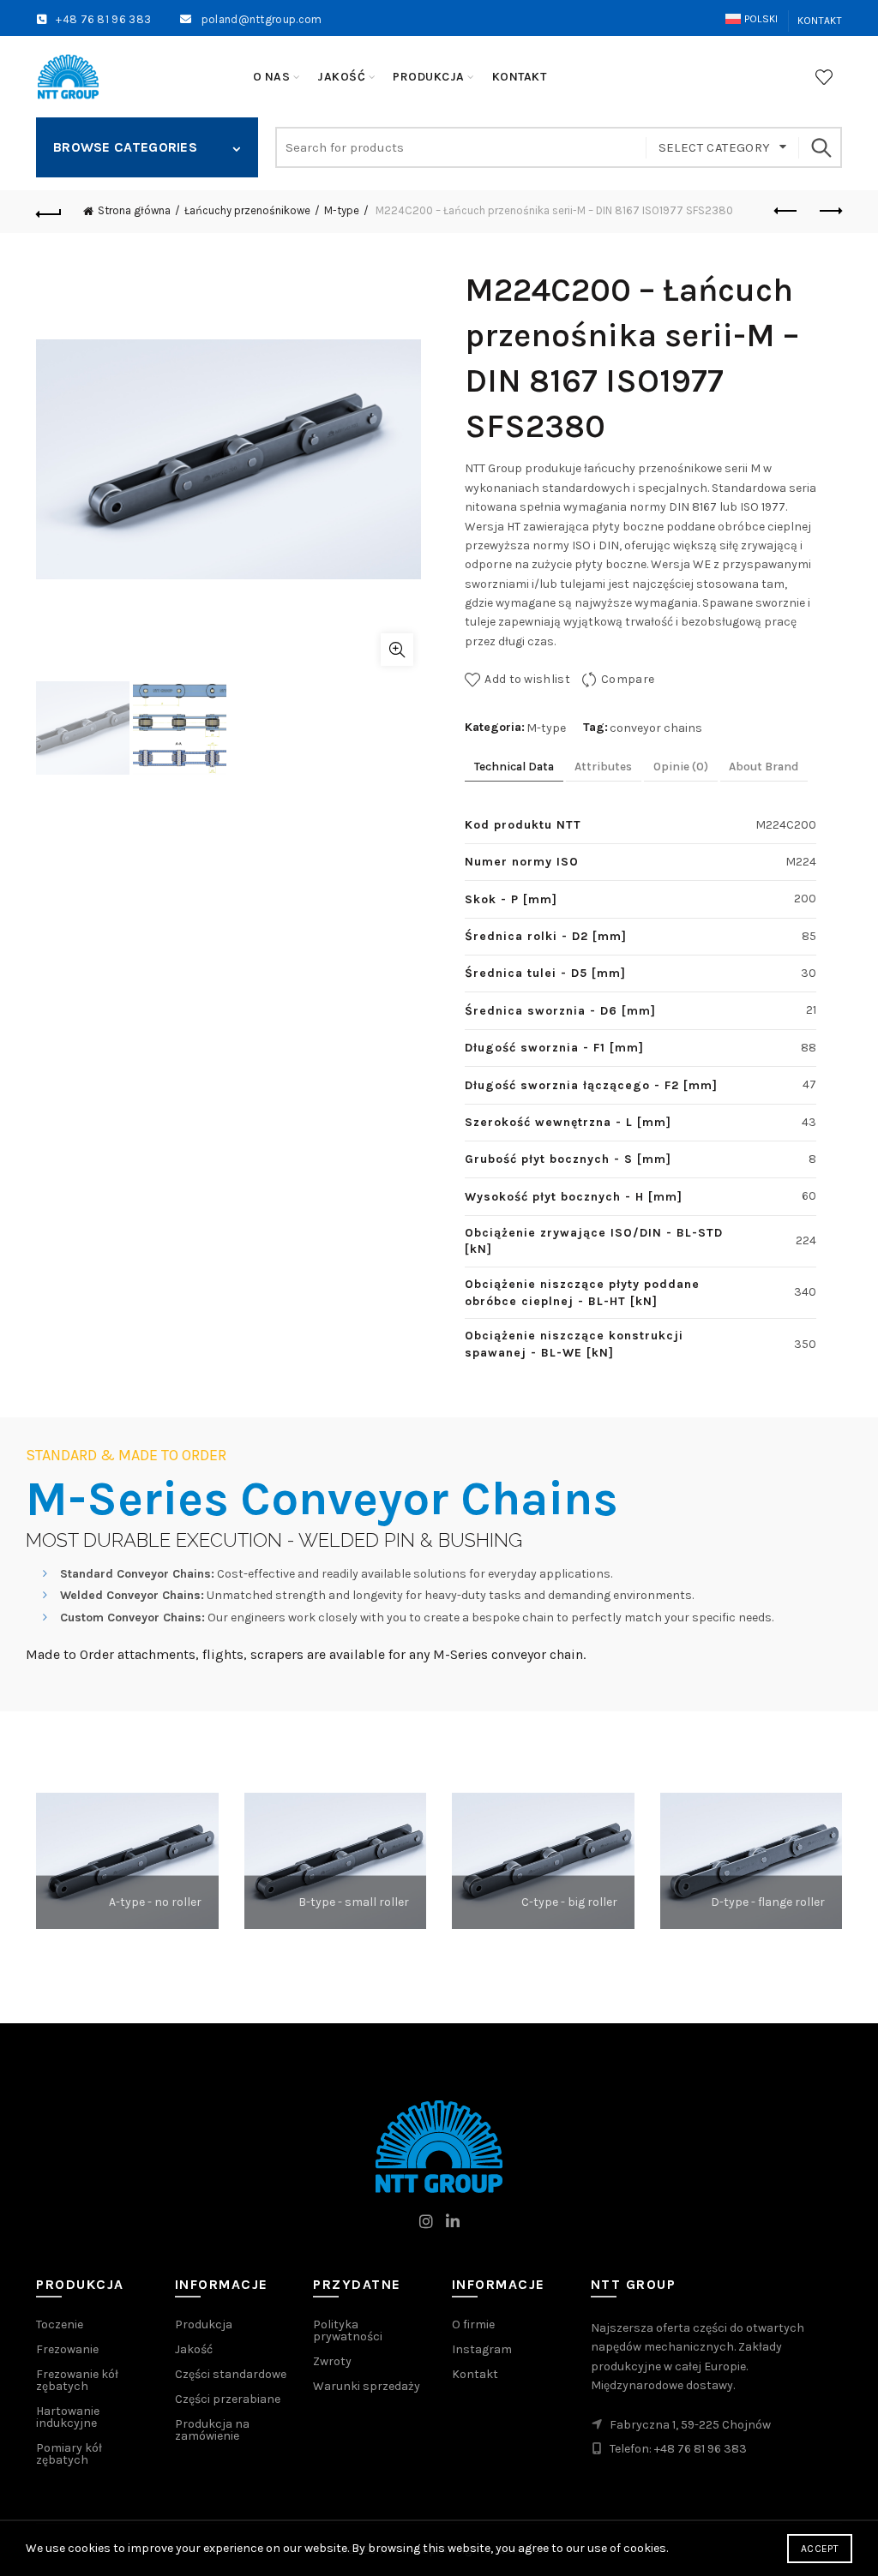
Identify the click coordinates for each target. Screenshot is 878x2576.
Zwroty (332, 2361)
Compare (628, 679)
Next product (829, 212)
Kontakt (820, 21)
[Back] (49, 212)
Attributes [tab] (603, 767)
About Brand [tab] (764, 767)
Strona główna (134, 210)
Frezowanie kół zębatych (77, 2380)
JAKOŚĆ (341, 77)
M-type (342, 210)
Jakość (194, 2349)
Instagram (482, 2349)
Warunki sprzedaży (367, 2386)
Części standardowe (231, 2374)
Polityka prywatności (348, 2330)
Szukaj (821, 147)
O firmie (473, 2324)
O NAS (272, 77)
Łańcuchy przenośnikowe (247, 210)
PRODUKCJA (429, 77)
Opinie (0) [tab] (681, 767)
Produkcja (204, 2324)
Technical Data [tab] (514, 767)
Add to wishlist (527, 679)
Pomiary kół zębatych (69, 2454)
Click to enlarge (397, 650)
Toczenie (60, 2324)
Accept (820, 2549)
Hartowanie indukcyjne (68, 2417)
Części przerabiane (228, 2399)
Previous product (786, 212)
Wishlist (824, 77)
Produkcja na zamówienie (212, 2430)
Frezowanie (67, 2349)
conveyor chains (656, 728)
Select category (715, 147)
